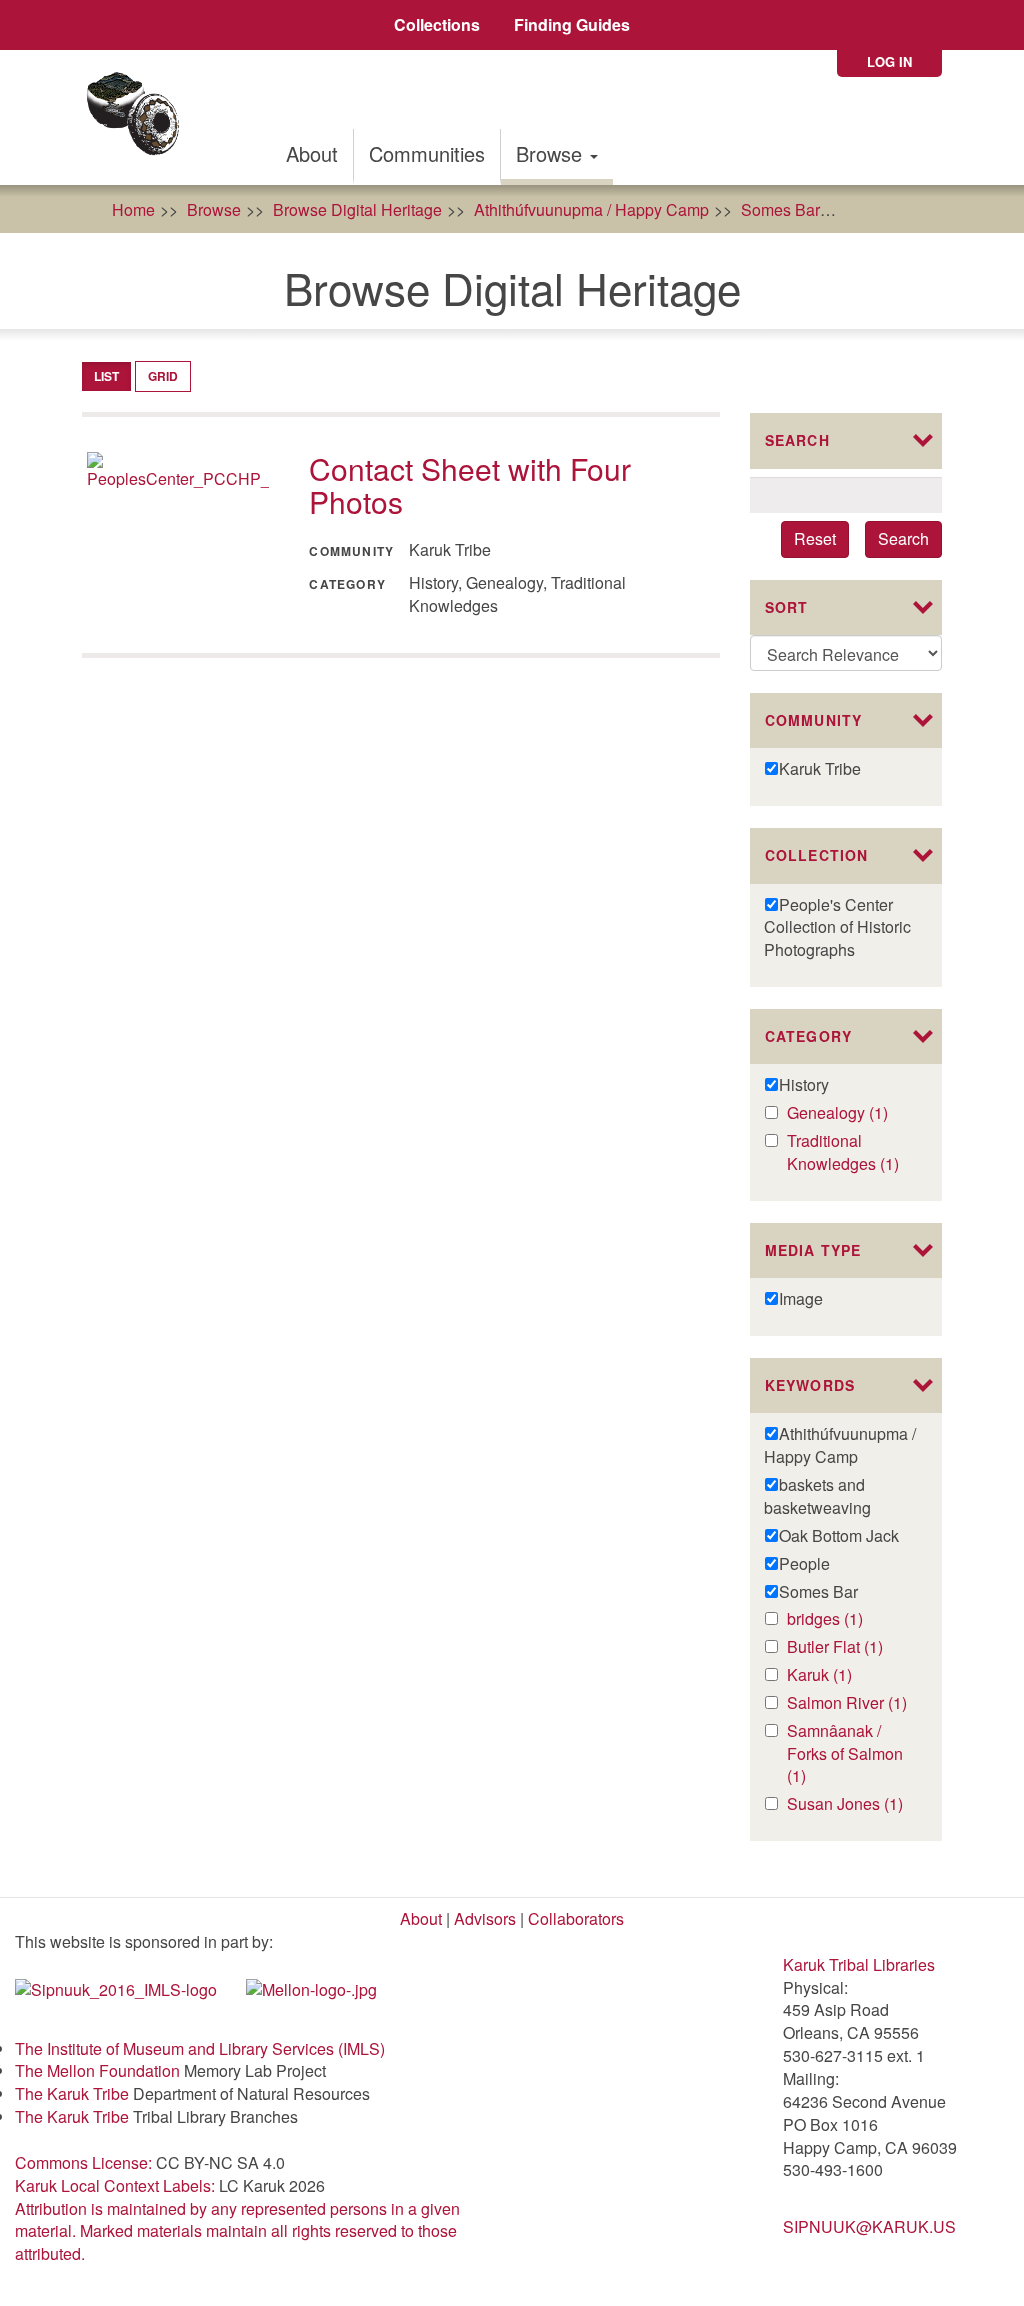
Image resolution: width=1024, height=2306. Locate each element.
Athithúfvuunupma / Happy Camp (591, 209)
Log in (889, 61)
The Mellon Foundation (97, 2070)
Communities (427, 153)
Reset (815, 538)
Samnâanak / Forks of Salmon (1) (845, 1754)
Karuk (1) (840, 1675)
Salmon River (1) (850, 1703)
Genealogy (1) (850, 1113)
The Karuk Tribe (72, 2093)
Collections (437, 24)
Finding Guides (572, 24)
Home (133, 209)
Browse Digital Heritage (357, 209)
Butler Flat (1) (850, 1647)
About (312, 153)
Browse (552, 153)
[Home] (139, 117)
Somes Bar (780, 209)
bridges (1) (850, 1619)
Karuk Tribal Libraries (859, 1964)
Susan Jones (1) (850, 1804)
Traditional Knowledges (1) (850, 1153)
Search (903, 538)
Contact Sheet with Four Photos (470, 485)
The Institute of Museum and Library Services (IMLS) (200, 2048)
